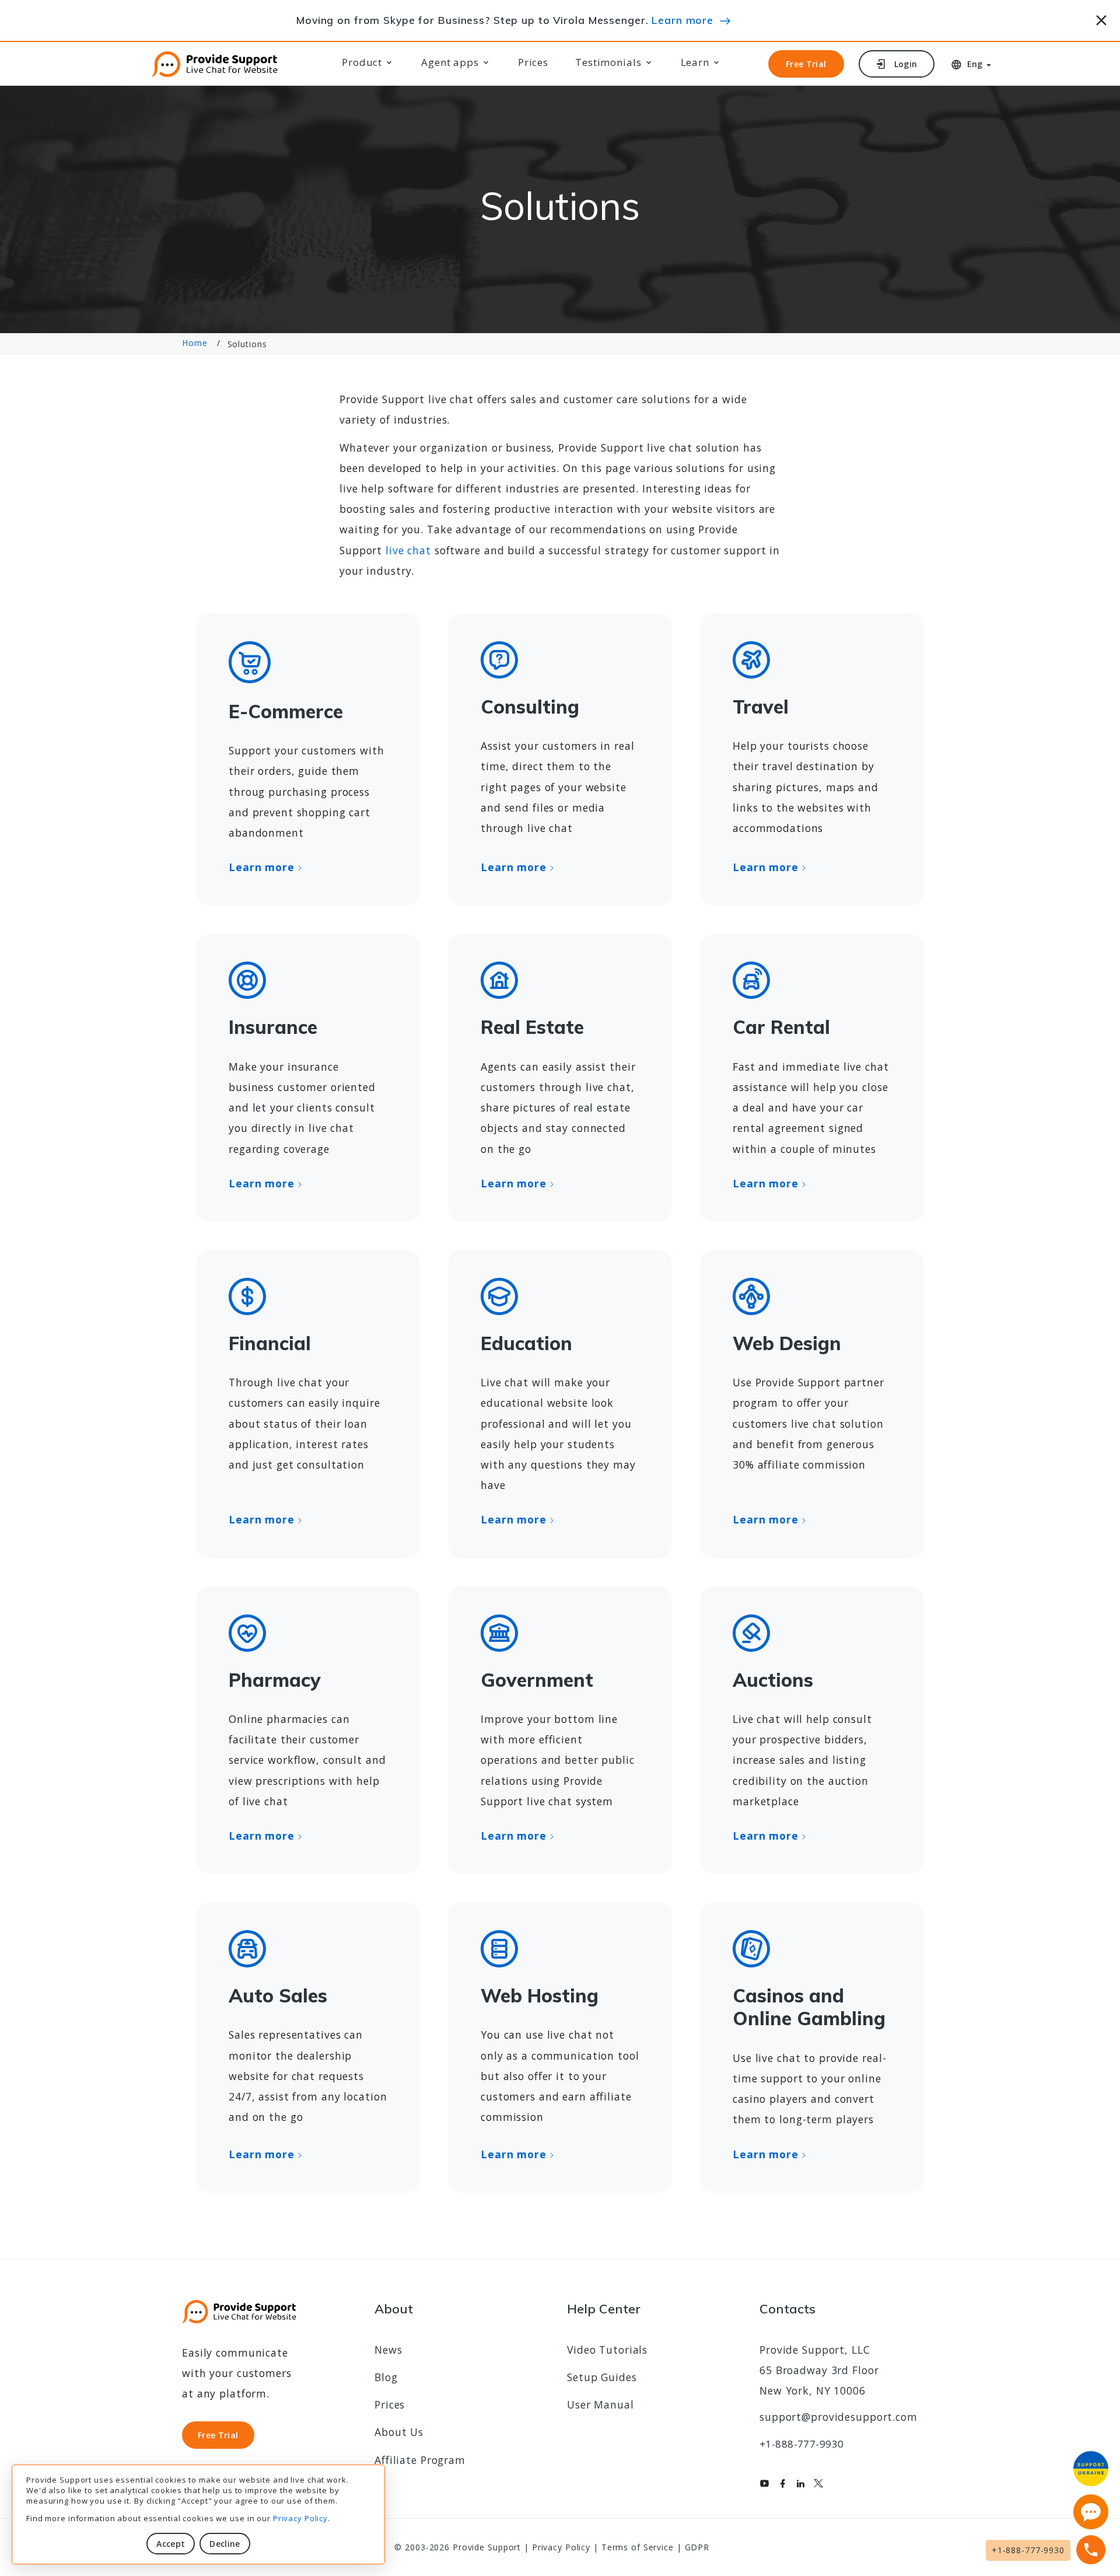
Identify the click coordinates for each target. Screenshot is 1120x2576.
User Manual (601, 2404)
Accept (171, 2544)
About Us (399, 2432)
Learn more (682, 20)
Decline (225, 2544)
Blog (386, 2377)
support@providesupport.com (839, 2417)
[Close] (1102, 18)
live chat (408, 550)
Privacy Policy (300, 2518)
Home (195, 343)
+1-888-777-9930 (801, 2444)
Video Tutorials (607, 2350)
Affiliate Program (420, 2460)
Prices (533, 62)
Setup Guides (602, 2377)
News (388, 2350)
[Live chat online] (1091, 2512)
